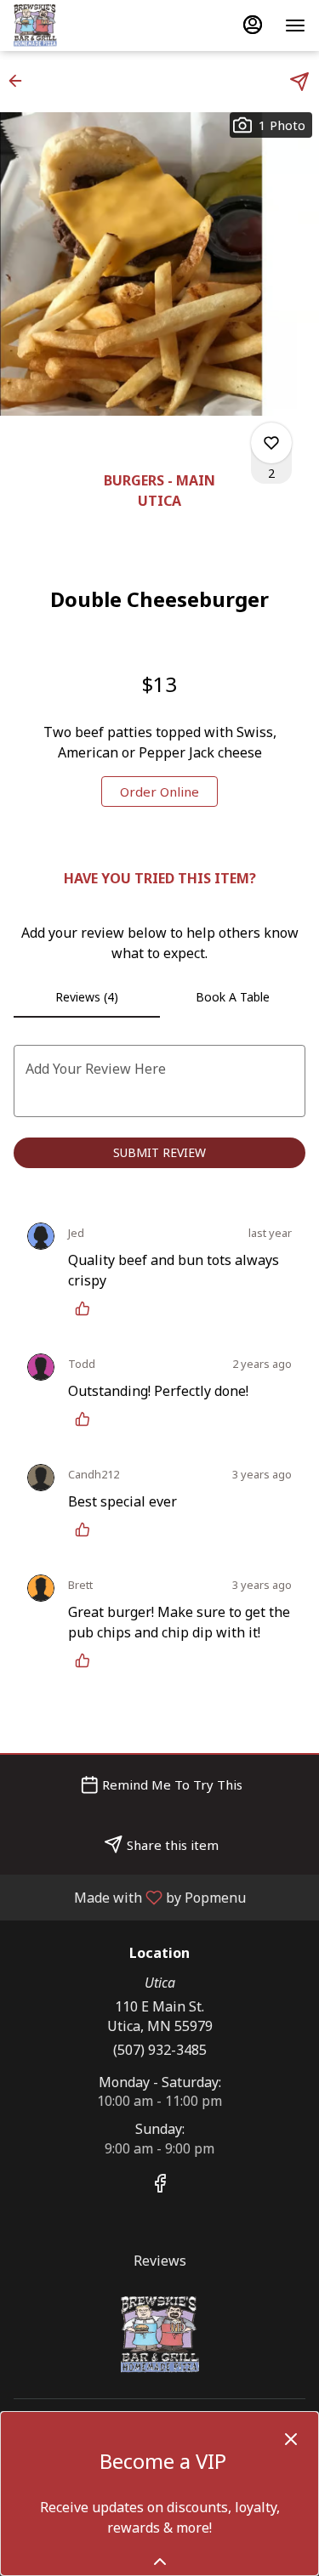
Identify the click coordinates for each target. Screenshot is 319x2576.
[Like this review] (87, 1308)
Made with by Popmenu (129, 1897)
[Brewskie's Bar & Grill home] (90, 26)
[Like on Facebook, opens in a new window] (160, 2185)
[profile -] (253, 25)
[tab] (87, 997)
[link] (159, 792)
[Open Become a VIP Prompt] (160, 2562)
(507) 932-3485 (160, 2050)
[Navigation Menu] (295, 26)
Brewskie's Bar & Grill (159, 2335)
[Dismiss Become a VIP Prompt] (291, 2439)
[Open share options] (299, 82)
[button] (20, 81)
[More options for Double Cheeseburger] (271, 443)
